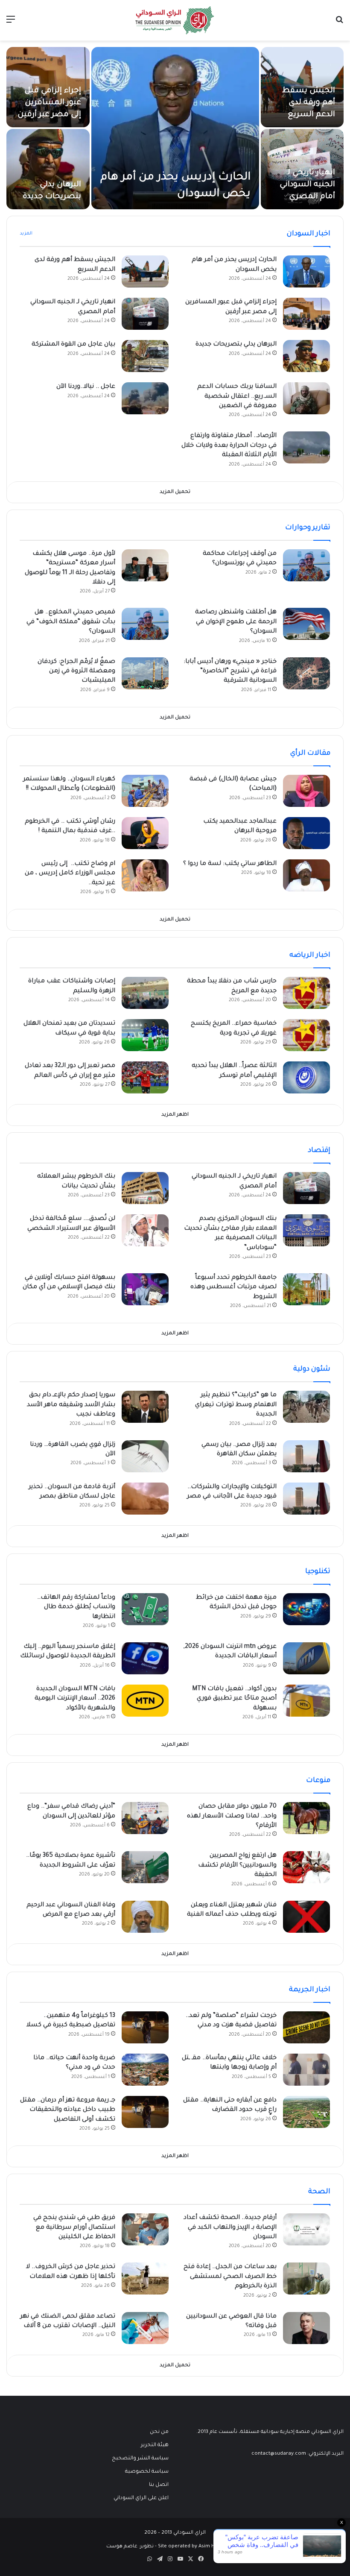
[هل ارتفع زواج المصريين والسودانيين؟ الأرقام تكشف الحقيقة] (306, 1867)
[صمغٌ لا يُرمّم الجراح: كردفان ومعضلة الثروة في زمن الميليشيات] (145, 673)
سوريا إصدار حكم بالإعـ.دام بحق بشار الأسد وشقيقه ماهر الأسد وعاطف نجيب (71, 1405)
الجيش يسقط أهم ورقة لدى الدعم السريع (309, 103)
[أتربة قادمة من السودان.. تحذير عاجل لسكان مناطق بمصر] (145, 1499)
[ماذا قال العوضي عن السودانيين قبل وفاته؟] (306, 2328)
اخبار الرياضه (310, 955)
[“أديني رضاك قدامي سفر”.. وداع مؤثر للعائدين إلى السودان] (145, 1818)
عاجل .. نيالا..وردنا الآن (86, 387)
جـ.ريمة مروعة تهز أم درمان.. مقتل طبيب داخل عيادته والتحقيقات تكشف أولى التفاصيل (68, 2110)
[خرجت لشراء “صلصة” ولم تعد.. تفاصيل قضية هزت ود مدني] (306, 2027)
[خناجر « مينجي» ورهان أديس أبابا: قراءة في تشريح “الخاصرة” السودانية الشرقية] (306, 673)
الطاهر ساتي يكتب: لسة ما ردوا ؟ (230, 864)
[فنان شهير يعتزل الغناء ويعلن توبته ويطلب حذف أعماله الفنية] (306, 1917)
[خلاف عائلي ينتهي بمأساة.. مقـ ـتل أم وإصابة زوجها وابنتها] (306, 2070)
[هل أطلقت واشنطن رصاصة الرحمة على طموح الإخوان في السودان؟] (306, 624)
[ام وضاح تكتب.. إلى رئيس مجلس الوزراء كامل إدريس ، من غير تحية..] (145, 875)
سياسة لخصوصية (147, 2472)
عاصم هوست (122, 2547)
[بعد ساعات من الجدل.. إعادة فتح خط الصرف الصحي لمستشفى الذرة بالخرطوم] (306, 2279)
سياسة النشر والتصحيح (140, 2459)
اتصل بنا (159, 2485)
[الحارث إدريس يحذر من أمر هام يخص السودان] (175, 128)
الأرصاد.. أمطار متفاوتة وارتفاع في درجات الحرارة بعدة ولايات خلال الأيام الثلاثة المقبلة (229, 446)
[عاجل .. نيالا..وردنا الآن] (145, 398)
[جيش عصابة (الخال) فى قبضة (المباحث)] (306, 791)
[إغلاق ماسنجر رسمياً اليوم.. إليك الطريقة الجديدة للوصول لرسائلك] (145, 1658)
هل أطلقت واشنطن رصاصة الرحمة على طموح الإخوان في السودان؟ (236, 622)
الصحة (319, 2192)
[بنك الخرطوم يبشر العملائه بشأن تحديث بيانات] (145, 1188)
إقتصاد (319, 1151)
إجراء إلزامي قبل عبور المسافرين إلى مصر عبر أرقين (49, 103)
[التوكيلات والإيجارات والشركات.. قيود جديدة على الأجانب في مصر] (306, 1499)
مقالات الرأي (310, 753)
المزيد (26, 234)
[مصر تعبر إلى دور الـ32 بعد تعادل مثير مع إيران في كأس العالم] (145, 1077)
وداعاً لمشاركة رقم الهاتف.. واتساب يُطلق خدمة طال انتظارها (76, 1607)
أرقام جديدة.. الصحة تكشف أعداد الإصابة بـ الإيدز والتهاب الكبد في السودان (230, 2228)
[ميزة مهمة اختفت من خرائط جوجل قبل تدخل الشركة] (306, 1609)
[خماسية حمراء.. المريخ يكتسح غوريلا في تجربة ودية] (306, 1035)
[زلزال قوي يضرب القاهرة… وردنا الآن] (145, 1456)
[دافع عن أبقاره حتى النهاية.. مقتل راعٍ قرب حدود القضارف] (306, 2112)
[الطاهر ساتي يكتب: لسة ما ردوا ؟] (306, 875)
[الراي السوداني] (175, 20)
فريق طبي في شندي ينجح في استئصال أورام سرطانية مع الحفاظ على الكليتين (74, 2228)
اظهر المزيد (175, 1115)
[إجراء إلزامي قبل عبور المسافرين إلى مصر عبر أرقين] (306, 314)
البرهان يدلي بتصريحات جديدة (236, 345)
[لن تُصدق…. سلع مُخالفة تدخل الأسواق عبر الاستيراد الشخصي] (145, 1230)
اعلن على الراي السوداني (141, 2498)
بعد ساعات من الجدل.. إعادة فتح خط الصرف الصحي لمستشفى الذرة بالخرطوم (230, 2277)
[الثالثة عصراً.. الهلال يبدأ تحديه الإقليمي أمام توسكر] (306, 1077)
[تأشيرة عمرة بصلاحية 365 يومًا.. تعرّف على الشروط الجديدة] (145, 1867)
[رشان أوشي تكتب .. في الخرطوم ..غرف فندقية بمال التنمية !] (145, 833)
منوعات (318, 1781)
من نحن (159, 2432)
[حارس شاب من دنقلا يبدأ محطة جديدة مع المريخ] (306, 993)
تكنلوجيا (318, 1572)
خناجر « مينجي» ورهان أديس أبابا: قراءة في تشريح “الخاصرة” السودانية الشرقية (230, 672)
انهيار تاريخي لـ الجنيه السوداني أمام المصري (307, 185)
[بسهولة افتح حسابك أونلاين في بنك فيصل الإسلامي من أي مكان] (145, 1289)
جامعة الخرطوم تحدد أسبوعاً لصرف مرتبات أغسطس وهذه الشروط (233, 1288)
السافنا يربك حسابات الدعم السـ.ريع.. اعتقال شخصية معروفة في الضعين (237, 397)
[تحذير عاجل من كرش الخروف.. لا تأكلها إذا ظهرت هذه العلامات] (145, 2279)
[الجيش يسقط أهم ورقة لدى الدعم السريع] (145, 271)
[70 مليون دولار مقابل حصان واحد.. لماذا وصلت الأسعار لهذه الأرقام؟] (306, 1818)
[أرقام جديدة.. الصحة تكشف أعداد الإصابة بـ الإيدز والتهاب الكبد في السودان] (306, 2229)
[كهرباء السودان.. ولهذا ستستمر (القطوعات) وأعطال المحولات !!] (145, 791)
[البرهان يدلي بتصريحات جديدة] (48, 169)
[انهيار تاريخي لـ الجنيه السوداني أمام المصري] (145, 314)
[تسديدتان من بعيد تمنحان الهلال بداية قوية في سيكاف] (145, 1035)
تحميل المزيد (175, 492)
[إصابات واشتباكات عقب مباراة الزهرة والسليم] (145, 993)
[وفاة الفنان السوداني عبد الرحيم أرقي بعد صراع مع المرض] (145, 1917)
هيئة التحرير (155, 2445)
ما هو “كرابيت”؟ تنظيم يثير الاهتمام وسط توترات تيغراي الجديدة (236, 1405)
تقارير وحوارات (308, 528)
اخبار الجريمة (310, 1990)
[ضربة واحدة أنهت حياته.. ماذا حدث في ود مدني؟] (145, 2070)
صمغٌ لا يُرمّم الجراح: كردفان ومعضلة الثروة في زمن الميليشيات (76, 672)
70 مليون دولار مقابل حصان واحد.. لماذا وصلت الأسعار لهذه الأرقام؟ (232, 1816)
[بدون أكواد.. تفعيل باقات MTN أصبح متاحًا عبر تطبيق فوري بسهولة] (306, 1701)
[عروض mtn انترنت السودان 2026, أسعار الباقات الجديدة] (306, 1658)
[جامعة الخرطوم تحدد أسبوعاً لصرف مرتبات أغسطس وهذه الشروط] (306, 1289)
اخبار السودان (309, 234)
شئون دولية (312, 1369)
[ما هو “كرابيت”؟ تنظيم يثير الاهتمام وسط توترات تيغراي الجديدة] (306, 1407)
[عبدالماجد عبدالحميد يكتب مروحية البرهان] (306, 833)
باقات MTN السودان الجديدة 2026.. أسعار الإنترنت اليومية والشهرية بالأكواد (75, 1699)
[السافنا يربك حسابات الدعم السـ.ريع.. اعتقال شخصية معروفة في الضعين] (306, 398)
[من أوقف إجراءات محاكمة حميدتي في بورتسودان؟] (306, 565)
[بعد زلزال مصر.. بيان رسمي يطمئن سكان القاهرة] (306, 1456)
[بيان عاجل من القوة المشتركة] (145, 356)
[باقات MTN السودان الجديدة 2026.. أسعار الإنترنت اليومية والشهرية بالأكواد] (145, 1701)
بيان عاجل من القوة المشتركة (73, 345)
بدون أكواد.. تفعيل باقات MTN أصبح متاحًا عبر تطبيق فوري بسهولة (234, 1699)
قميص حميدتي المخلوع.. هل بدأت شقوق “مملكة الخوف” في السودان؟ (71, 622)
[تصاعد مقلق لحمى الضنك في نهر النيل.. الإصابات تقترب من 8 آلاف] (145, 2328)
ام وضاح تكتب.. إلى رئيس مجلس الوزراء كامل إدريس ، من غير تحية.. (70, 874)
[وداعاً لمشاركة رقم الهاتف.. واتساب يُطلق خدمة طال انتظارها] (145, 1609)
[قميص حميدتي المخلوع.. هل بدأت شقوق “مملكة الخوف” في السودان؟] (145, 624)
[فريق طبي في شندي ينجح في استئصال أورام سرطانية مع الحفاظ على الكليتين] (145, 2229)
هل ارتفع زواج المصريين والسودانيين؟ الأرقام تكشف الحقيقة (237, 1865)
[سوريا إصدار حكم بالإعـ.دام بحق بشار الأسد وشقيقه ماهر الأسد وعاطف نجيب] (145, 1407)
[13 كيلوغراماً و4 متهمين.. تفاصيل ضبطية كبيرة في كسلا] (145, 2027)
